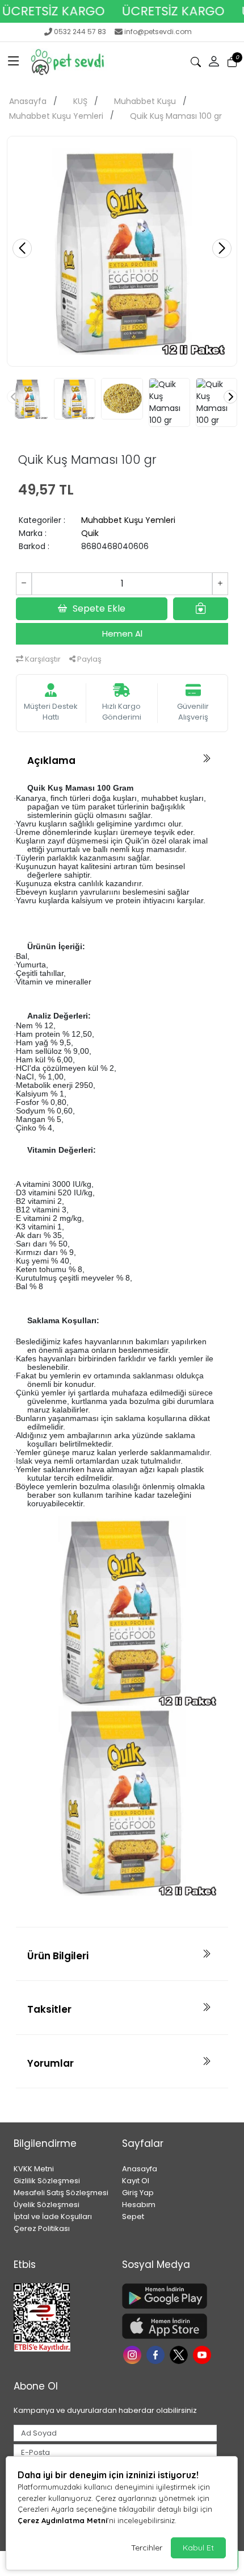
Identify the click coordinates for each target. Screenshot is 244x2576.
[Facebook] (157, 2354)
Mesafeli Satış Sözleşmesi (61, 2193)
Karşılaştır (42, 659)
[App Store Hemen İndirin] (169, 2326)
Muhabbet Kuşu (145, 101)
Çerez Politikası (42, 2228)
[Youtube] (203, 2354)
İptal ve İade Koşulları (53, 2216)
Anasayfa (28, 101)
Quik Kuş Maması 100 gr (176, 116)
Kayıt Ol (136, 2181)
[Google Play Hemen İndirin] (169, 2296)
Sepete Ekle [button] (99, 608)
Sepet (133, 2216)
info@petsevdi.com (158, 32)
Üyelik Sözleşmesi (47, 2205)
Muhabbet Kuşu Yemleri (56, 116)
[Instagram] (134, 2354)
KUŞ (80, 101)
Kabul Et (198, 2548)
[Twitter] (180, 2354)
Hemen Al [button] (122, 633)
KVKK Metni (34, 2169)
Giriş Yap (138, 2193)
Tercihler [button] (147, 2548)
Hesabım (139, 2205)
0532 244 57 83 (80, 32)
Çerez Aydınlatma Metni (62, 2520)
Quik (90, 533)
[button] (14, 62)
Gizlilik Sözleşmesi (47, 2181)
